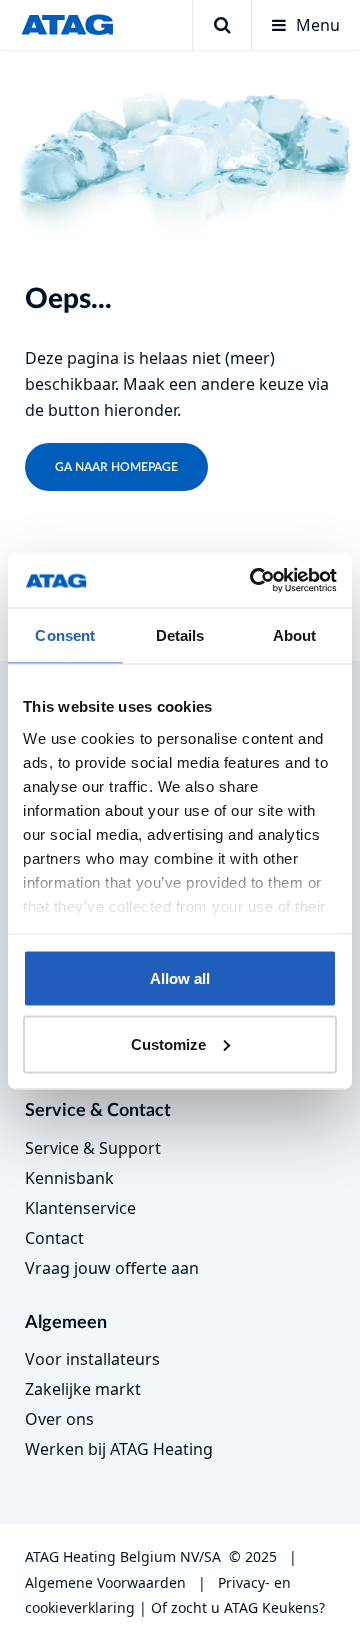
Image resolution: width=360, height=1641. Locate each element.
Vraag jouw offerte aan (112, 1268)
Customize (168, 1043)
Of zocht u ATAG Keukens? (238, 1607)
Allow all (180, 978)
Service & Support (93, 1148)
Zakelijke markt (83, 1389)
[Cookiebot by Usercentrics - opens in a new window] (254, 580)
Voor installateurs (92, 1359)
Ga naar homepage (116, 467)
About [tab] (295, 635)
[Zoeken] (221, 25)
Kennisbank (69, 1178)
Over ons (59, 1419)
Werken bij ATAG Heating (119, 1449)
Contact (54, 1238)
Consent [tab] (65, 635)
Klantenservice (80, 1208)
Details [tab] (180, 635)
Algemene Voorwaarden (105, 1582)
